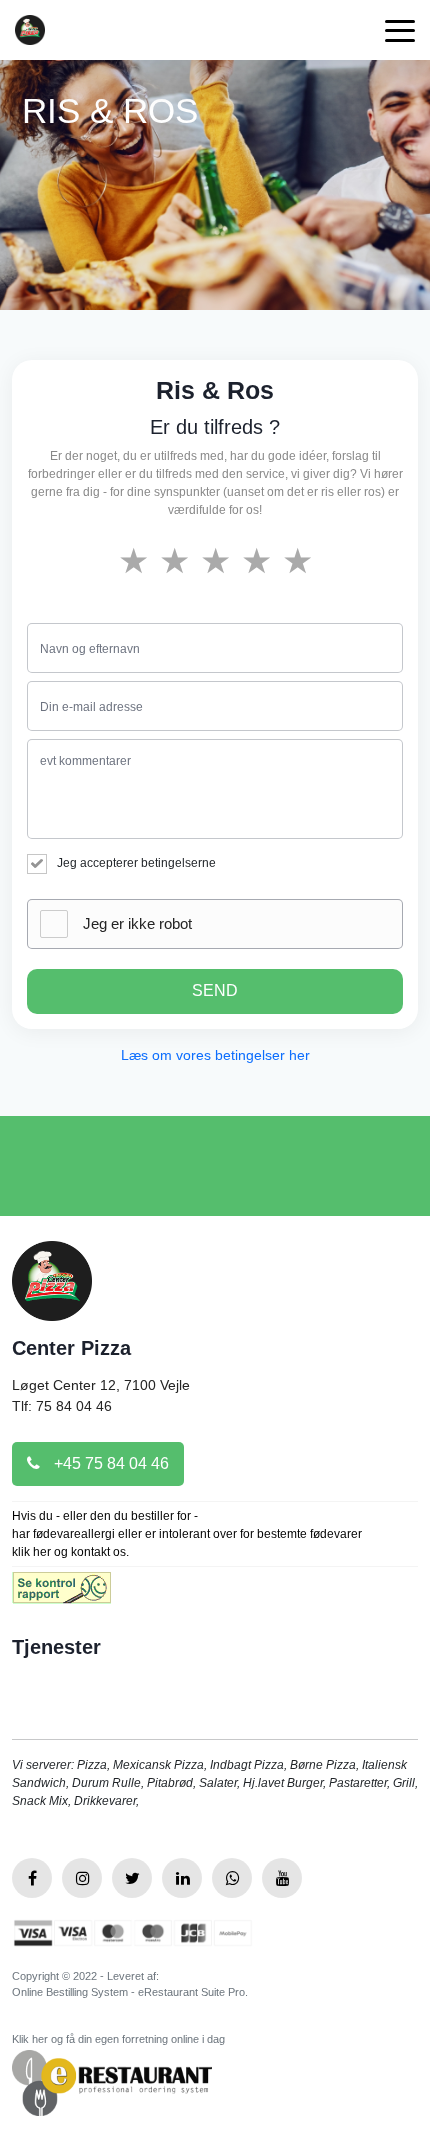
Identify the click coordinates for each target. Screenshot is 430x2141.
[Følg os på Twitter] (132, 1878)
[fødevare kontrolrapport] (61, 1593)
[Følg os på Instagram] (82, 1878)
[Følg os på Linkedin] (182, 1878)
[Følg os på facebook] (32, 1878)
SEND (215, 990)
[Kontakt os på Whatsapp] (232, 1878)
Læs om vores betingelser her (215, 1055)
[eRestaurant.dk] (112, 2081)
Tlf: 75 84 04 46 (62, 1406)
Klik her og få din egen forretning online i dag (118, 2039)
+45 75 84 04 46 (109, 1463)
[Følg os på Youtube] (282, 1878)
